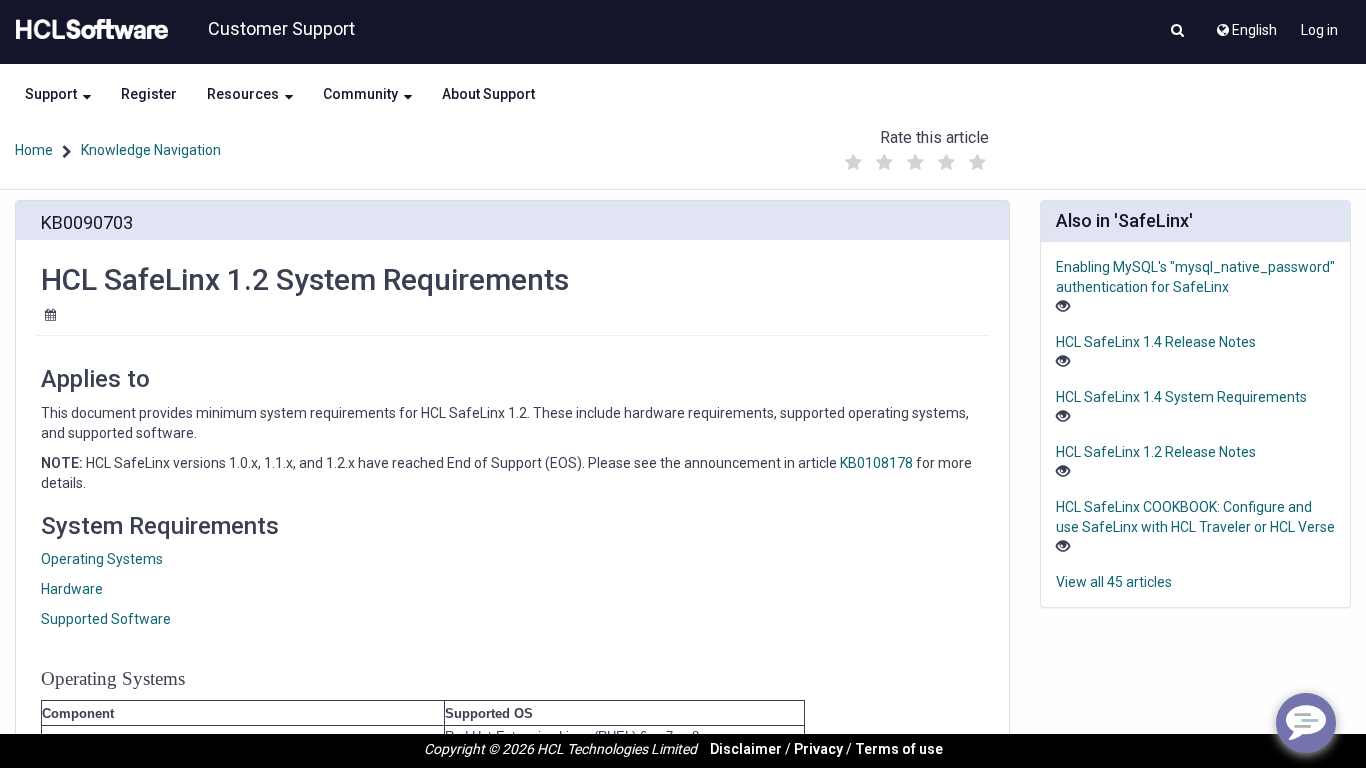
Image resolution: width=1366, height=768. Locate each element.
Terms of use (899, 749)
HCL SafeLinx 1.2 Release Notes (1156, 452)
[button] (1177, 32)
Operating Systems (102, 559)
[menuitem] (1245, 25)
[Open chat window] (1306, 723)
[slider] (915, 157)
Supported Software (106, 619)
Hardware (72, 589)
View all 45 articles (1114, 582)
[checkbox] (853, 163)
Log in (1319, 30)
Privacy (818, 749)
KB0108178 (876, 463)
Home (34, 150)
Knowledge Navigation (151, 150)
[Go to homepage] (88, 30)
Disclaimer (746, 749)
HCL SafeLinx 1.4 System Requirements (1181, 397)
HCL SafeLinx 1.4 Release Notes (1156, 342)
